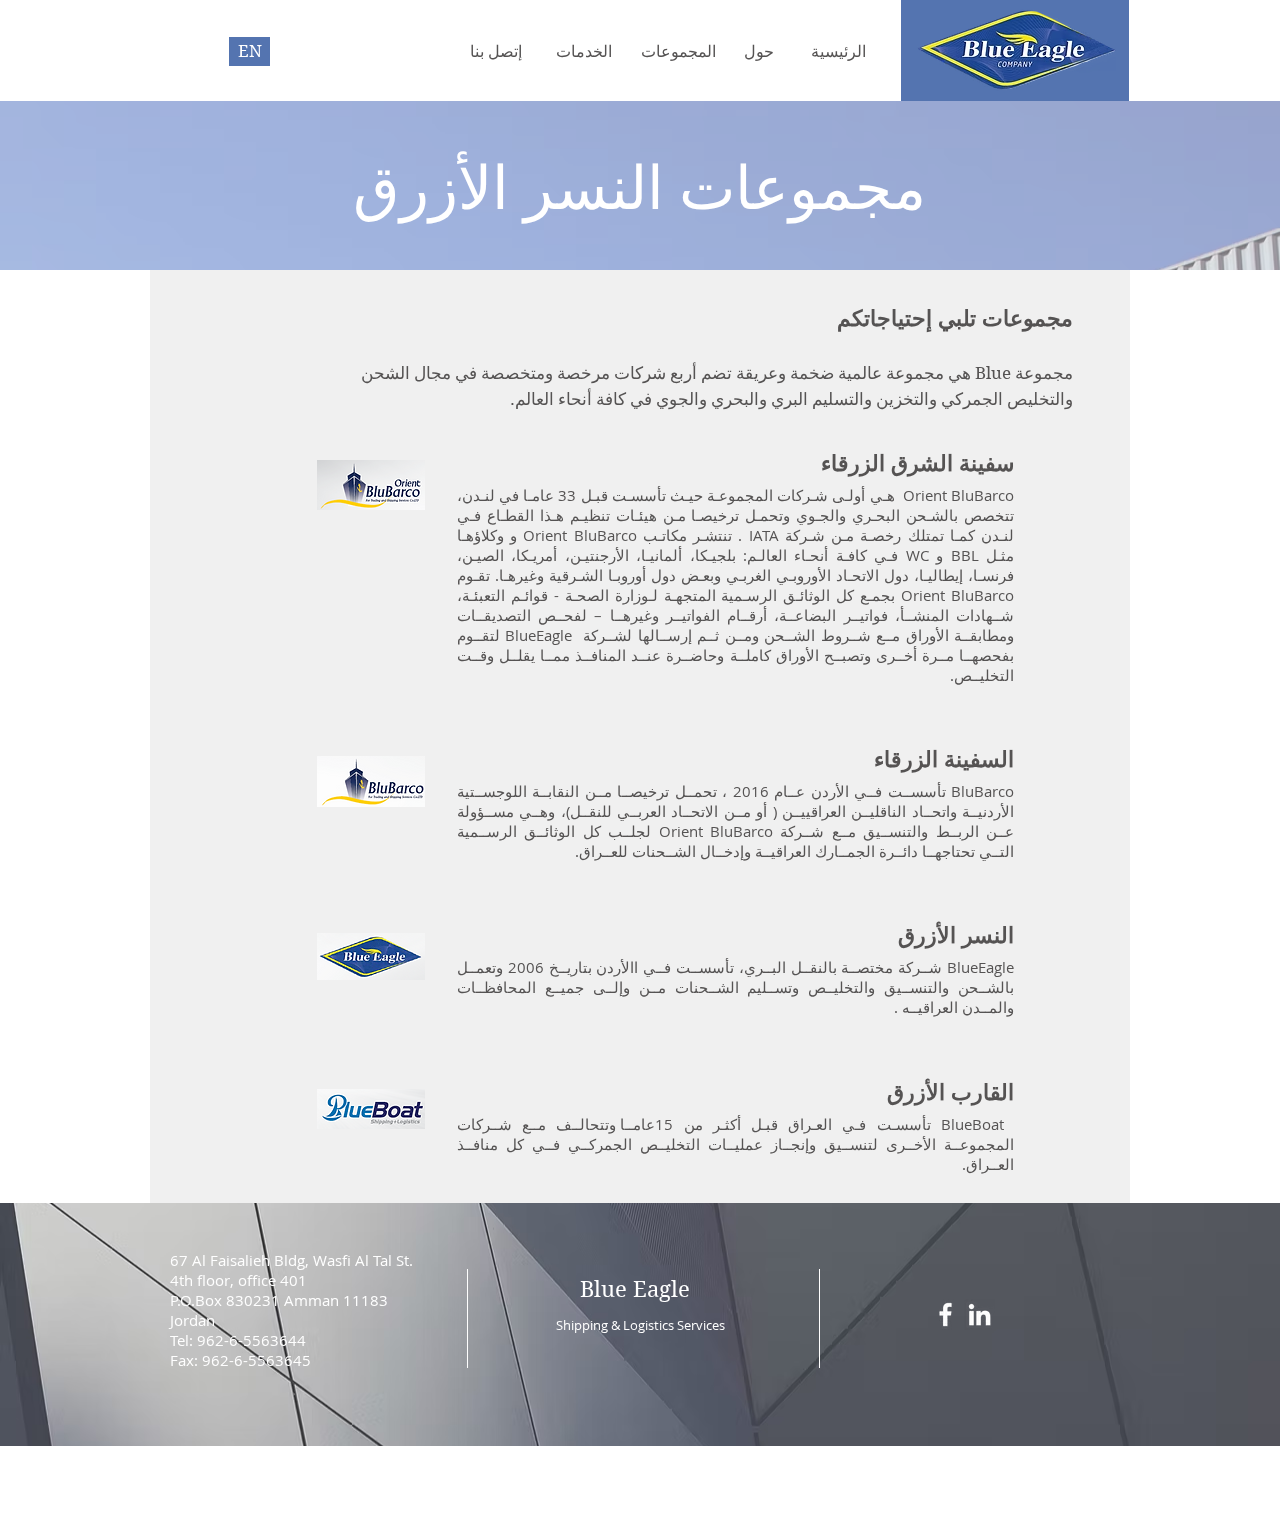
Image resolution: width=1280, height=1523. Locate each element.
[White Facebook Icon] (945, 1314)
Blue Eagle (635, 1289)
